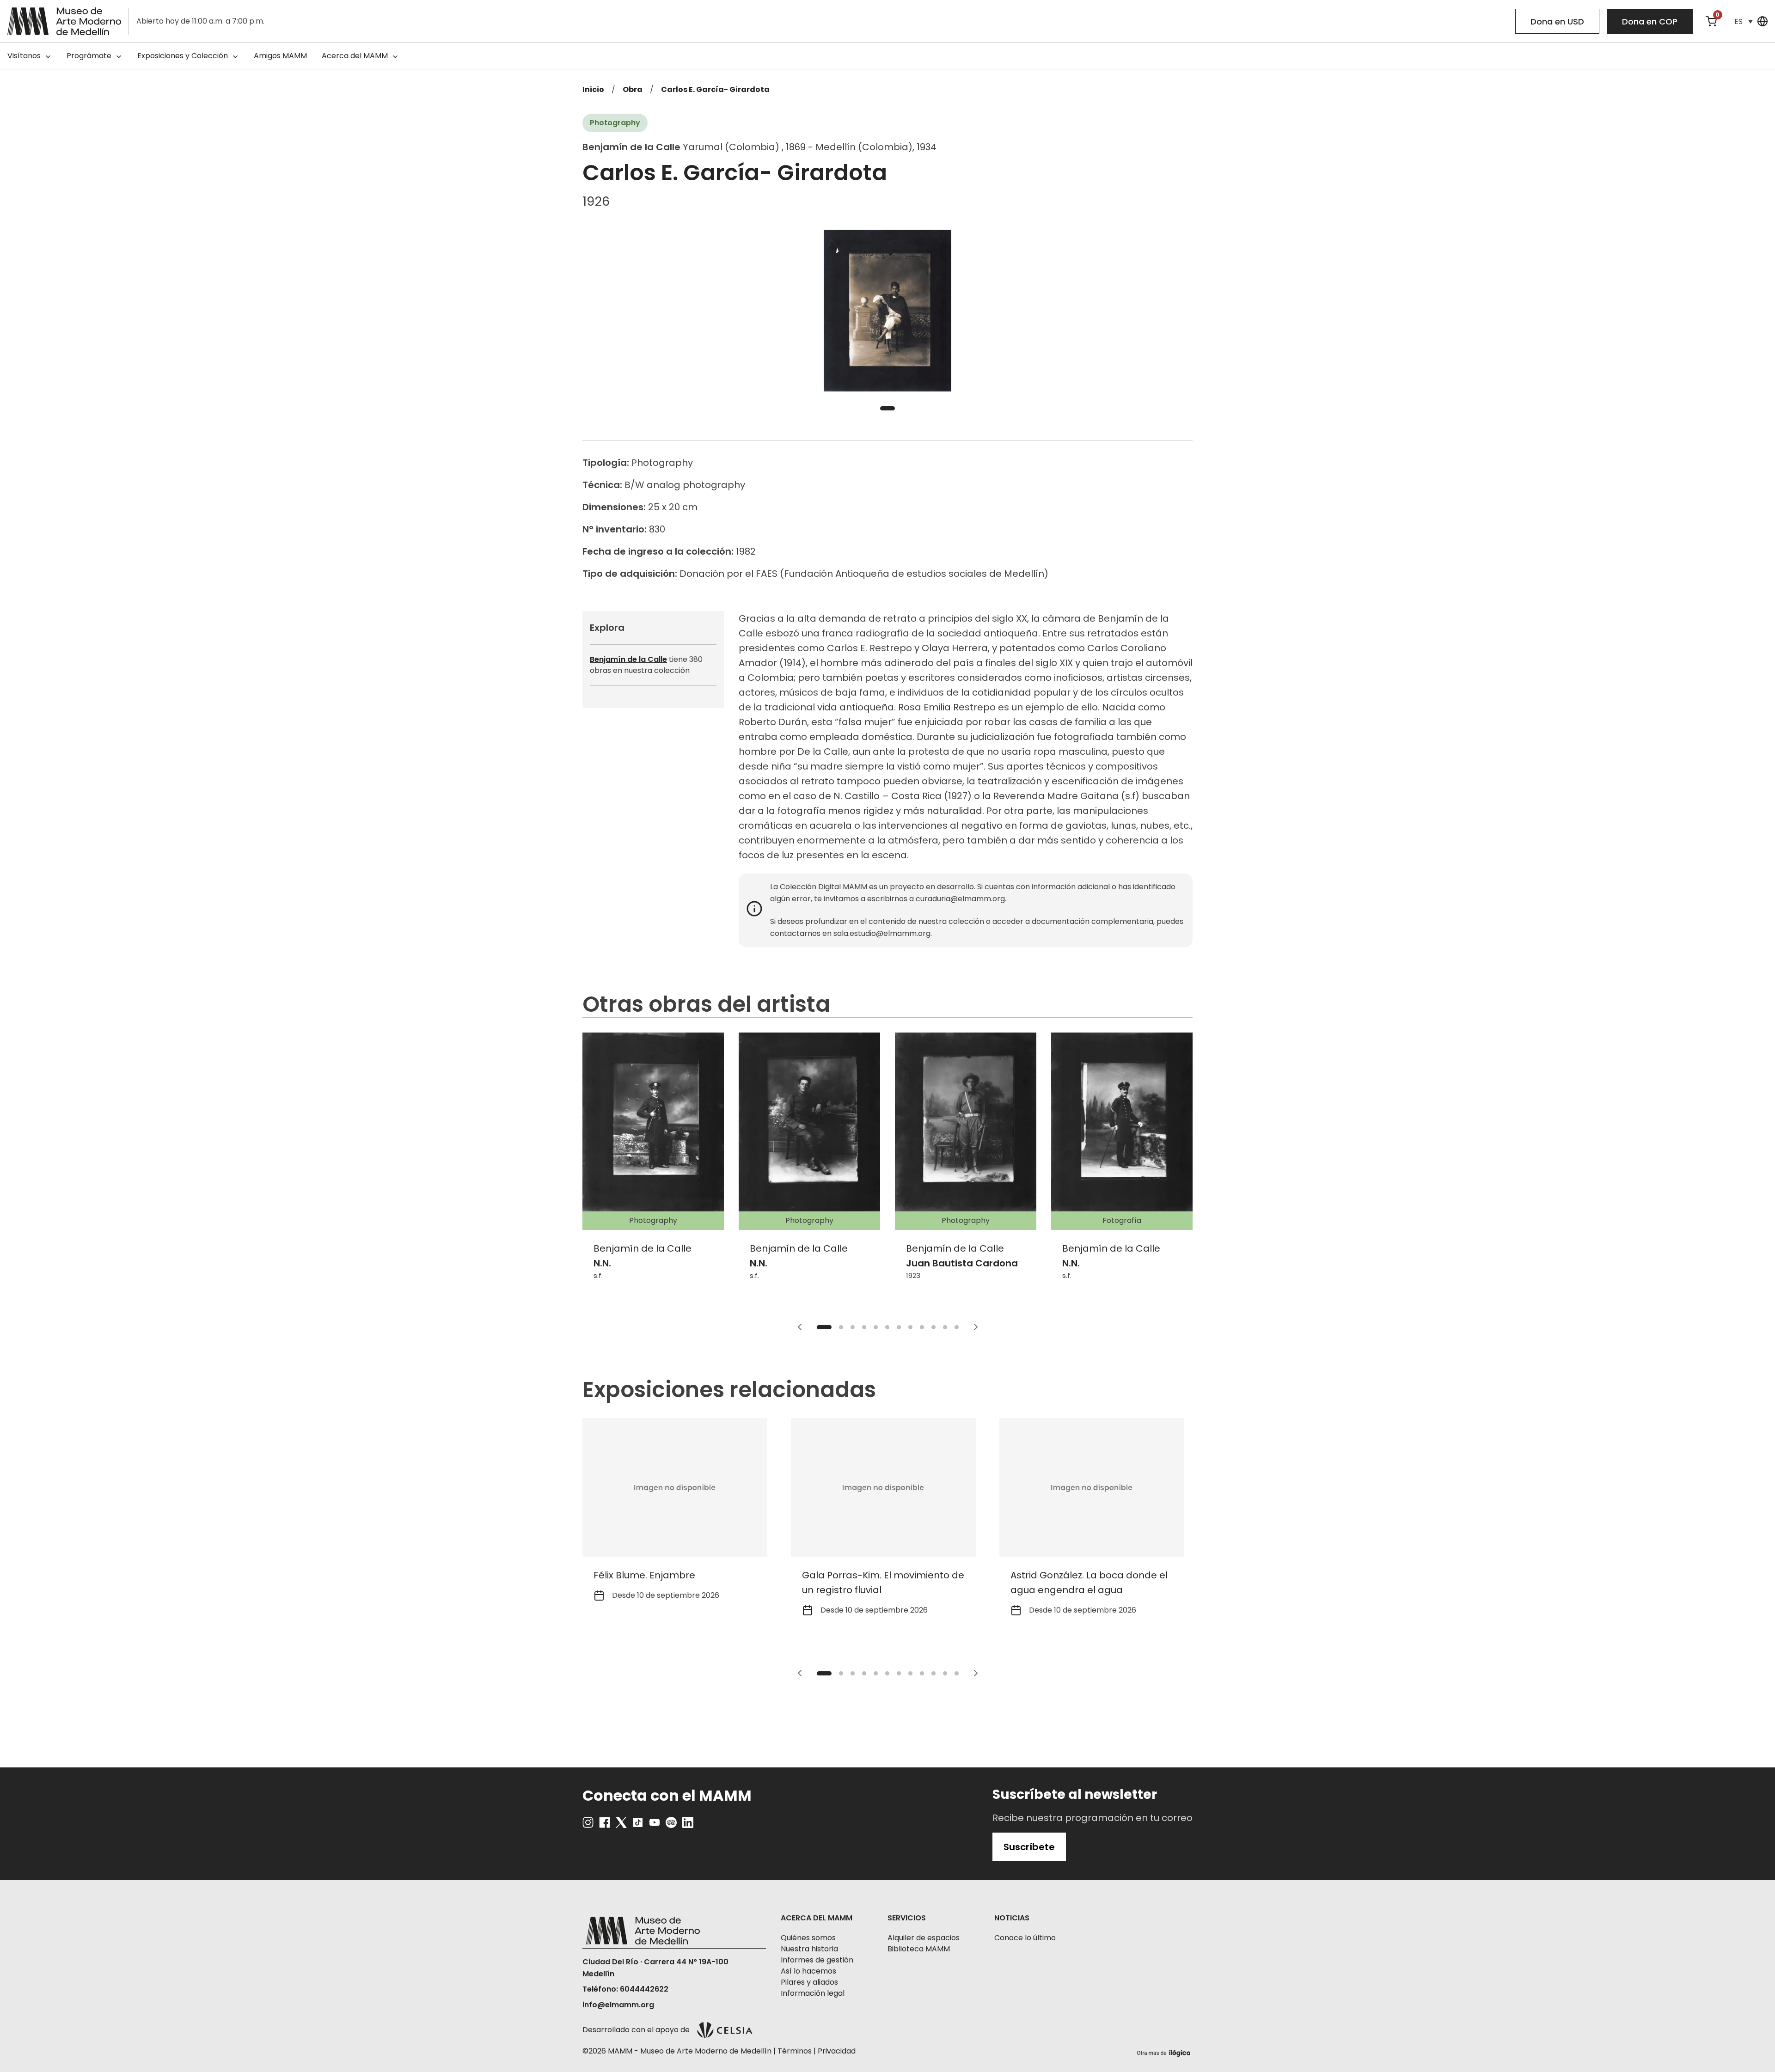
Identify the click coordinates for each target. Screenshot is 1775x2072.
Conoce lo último (1025, 1938)
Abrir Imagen (887, 311)
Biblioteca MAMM (919, 1949)
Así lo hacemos (808, 1971)
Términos (795, 2051)
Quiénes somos (808, 1938)
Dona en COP (1650, 21)
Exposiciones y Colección (183, 56)
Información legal (813, 1993)
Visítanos (24, 56)
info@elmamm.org (618, 2005)
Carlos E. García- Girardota (715, 89)
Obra (633, 89)
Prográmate (89, 56)
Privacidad (837, 2051)
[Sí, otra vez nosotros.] (1165, 2051)
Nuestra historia (809, 1949)
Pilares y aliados (809, 1982)
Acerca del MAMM (355, 56)
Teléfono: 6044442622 (625, 1989)
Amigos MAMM (280, 56)
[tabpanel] (887, 311)
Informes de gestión (817, 1960)
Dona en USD (1557, 21)
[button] (1744, 21)
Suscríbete (1029, 1847)
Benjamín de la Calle (628, 659)
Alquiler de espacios (924, 1938)
